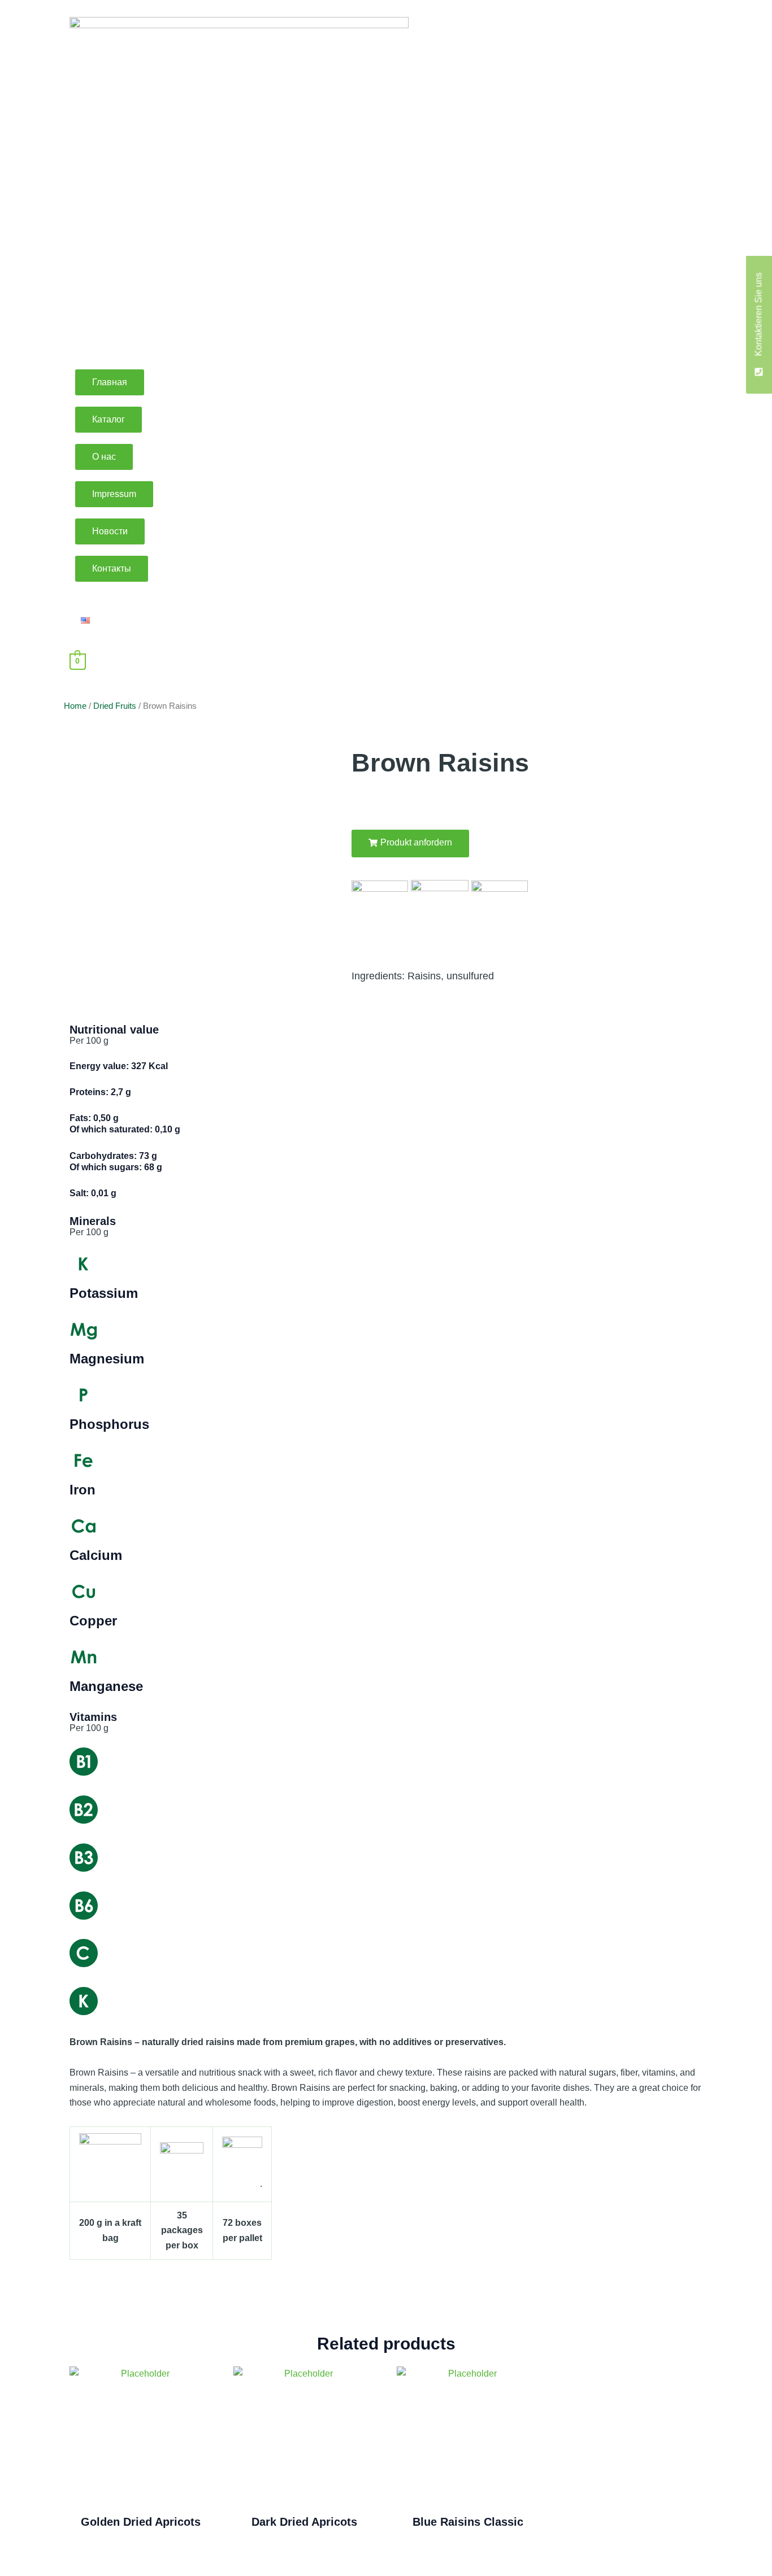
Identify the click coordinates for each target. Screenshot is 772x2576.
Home (75, 706)
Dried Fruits (115, 706)
